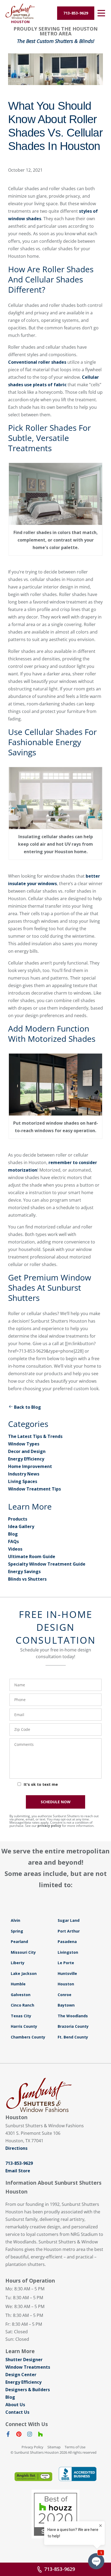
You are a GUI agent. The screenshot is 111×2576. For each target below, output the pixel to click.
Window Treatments (28, 2367)
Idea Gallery (21, 1526)
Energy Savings (24, 1572)
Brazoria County (73, 2026)
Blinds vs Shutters (27, 1579)
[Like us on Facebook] (8, 2435)
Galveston (21, 1995)
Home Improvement (30, 1466)
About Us (15, 2405)
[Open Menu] (101, 13)
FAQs (13, 1541)
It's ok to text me (41, 1784)
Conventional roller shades (37, 362)
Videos (15, 1549)
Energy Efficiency (26, 1459)
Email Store (18, 2171)
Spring (17, 1931)
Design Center (21, 2375)
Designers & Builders (28, 2390)
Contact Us (17, 2412)
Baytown (66, 2005)
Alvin (15, 1920)
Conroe (65, 1995)
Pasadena (67, 1942)
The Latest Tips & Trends (35, 1436)
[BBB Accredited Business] (78, 2474)
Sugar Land (69, 1920)
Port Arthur (69, 1931)
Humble (18, 1984)
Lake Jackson (24, 1973)
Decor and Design (27, 1451)
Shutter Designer (24, 2360)
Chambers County (28, 2037)
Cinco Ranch (22, 2005)
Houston (66, 1984)
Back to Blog (27, 1407)
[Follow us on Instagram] (30, 2435)
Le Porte (66, 1963)
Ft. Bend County (73, 2037)
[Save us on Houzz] (40, 2435)
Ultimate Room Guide (32, 1556)
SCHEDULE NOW (56, 1802)
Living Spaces (23, 1481)
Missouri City (23, 1952)
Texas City (21, 2016)
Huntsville (67, 1973)
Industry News (24, 1474)
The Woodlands (73, 2016)
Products (18, 1519)
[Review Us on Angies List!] (33, 2477)
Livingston (68, 1952)
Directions (16, 2148)
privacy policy (49, 1826)
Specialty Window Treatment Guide (47, 1564)
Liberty (18, 1963)
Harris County (24, 2026)
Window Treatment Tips (34, 1489)
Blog (13, 1534)
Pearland (19, 1942)
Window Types (24, 1444)
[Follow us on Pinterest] (19, 2435)
